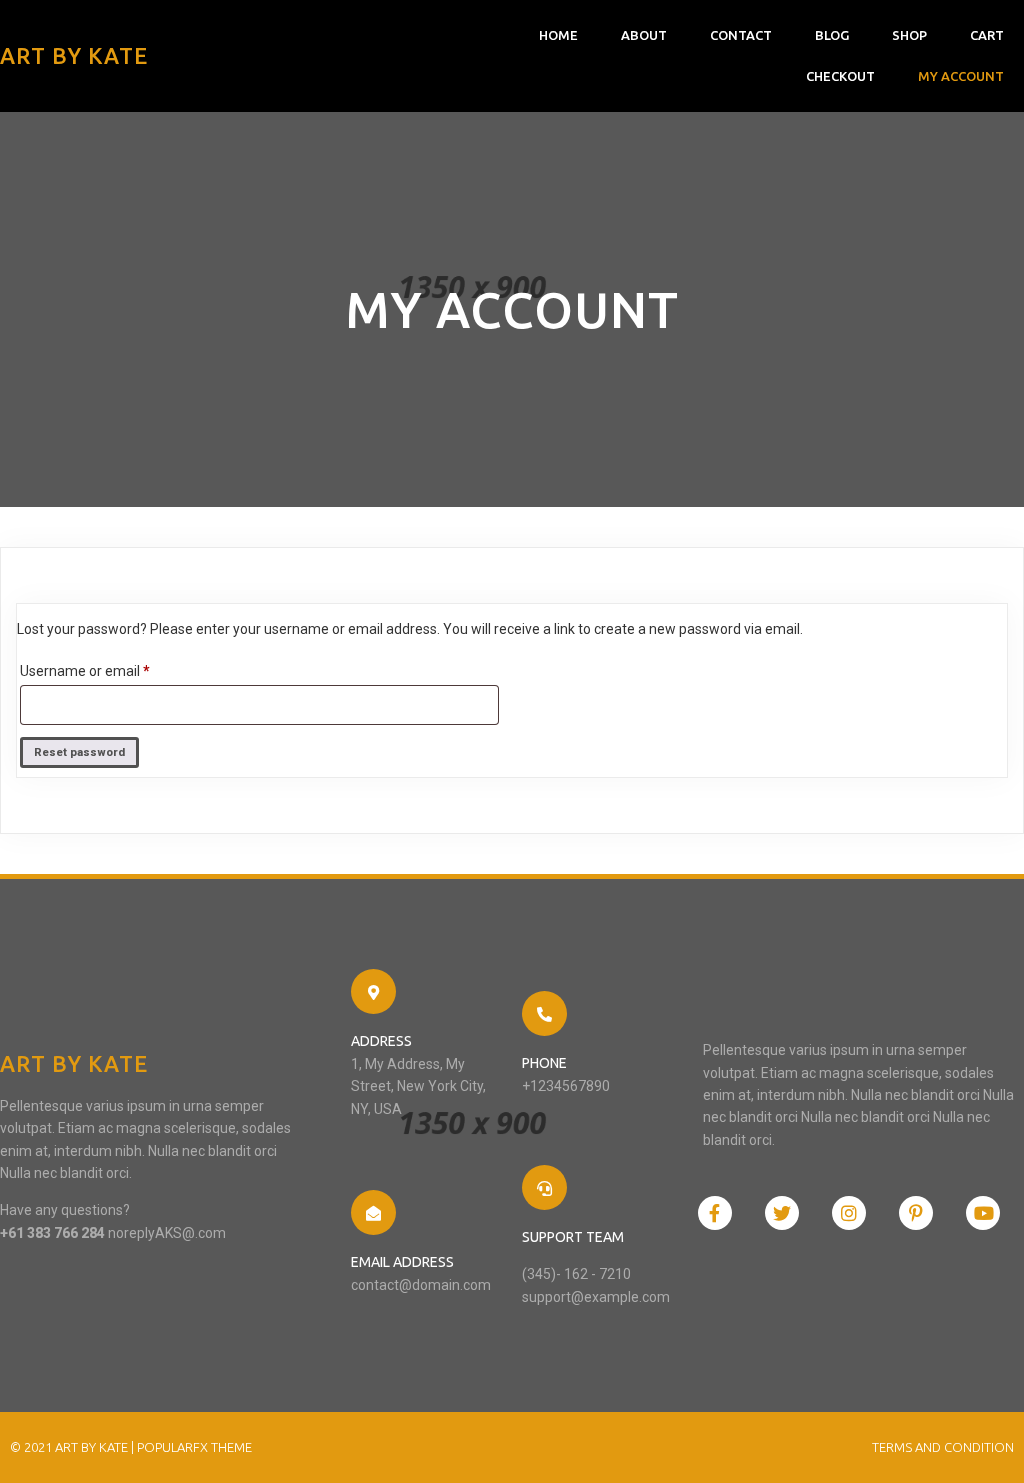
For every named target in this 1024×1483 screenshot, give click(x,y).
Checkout (840, 76)
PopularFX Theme (194, 1447)
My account (961, 76)
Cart (987, 35)
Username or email (113, 670)
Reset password (79, 752)
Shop (909, 35)
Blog (832, 35)
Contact (741, 35)
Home (558, 35)
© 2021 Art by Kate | (73, 1447)
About (644, 35)
